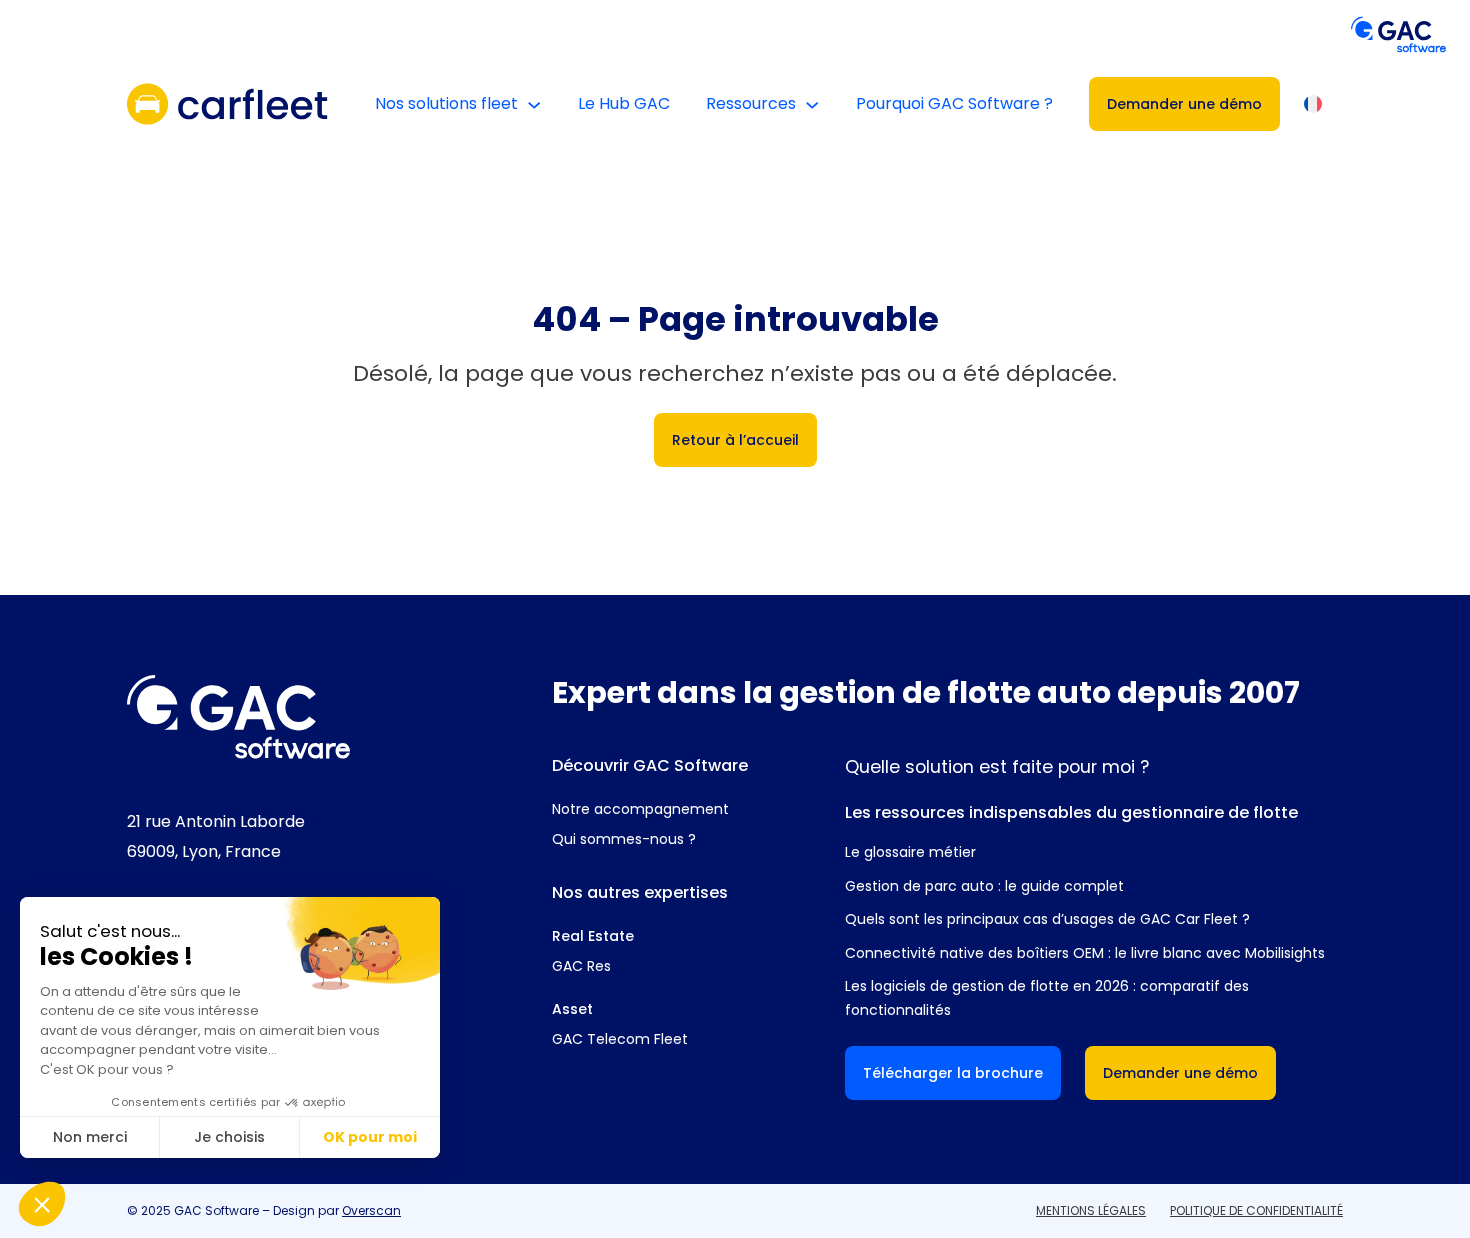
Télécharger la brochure (953, 1073)
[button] (42, 1204)
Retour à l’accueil (735, 440)
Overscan (371, 1210)
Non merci (90, 1137)
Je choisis (229, 1137)
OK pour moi (370, 1137)
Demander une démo (1184, 104)
